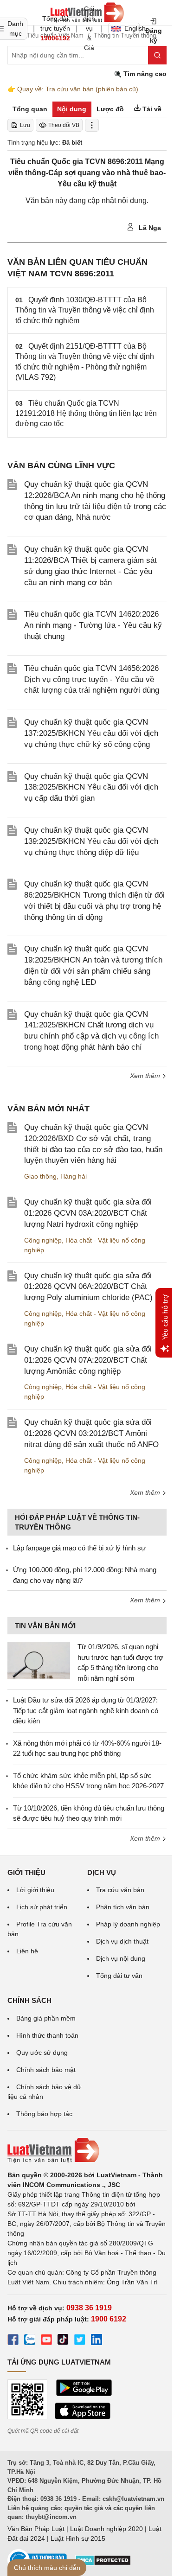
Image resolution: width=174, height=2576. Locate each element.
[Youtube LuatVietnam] (46, 2341)
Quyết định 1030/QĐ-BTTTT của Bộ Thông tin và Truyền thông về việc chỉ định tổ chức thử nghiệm (85, 310)
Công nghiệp (43, 1240)
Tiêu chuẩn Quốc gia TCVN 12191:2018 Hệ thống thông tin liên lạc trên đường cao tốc (86, 414)
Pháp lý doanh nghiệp (128, 1924)
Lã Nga (149, 228)
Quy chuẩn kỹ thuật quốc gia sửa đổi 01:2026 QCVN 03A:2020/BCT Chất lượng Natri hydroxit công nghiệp (88, 1213)
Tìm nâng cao (144, 74)
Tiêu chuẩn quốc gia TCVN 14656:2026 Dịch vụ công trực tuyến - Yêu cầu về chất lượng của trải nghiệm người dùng (92, 679)
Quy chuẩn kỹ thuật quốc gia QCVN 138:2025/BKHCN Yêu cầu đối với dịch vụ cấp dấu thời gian (91, 787)
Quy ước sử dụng (42, 2053)
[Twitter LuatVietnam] (80, 2341)
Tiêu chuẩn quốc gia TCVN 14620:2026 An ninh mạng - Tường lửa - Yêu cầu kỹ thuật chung (93, 625)
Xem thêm (146, 1076)
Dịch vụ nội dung (121, 1958)
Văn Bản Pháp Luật (36, 2529)
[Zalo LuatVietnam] (30, 2341)
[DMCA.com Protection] (103, 2563)
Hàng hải (74, 1176)
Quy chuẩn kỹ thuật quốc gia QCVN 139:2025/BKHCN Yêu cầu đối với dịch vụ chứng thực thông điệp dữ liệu (91, 841)
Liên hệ (27, 1951)
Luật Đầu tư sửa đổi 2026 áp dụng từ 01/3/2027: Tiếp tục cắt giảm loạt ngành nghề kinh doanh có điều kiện (86, 1710)
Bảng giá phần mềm (46, 2018)
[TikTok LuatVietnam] (63, 2341)
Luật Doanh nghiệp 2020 (106, 2529)
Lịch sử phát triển (42, 1907)
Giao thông (40, 1176)
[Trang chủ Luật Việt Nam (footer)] (87, 2150)
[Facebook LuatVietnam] (13, 2341)
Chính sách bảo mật (46, 2070)
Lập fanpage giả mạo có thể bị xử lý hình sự (79, 1548)
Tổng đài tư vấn (119, 1976)
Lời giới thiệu (35, 1890)
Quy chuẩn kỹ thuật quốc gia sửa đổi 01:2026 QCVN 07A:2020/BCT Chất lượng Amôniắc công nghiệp (88, 1360)
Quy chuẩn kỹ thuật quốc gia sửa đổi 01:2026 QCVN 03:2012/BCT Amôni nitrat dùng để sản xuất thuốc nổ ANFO (91, 1433)
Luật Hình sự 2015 (78, 2538)
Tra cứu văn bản (120, 1890)
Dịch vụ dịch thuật (122, 1941)
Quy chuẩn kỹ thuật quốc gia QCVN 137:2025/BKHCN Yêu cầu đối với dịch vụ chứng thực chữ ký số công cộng (91, 733)
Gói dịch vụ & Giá (89, 28)
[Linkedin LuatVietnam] (97, 2341)
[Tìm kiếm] (157, 55)
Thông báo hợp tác (44, 2114)
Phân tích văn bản (123, 1907)
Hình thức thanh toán (47, 2035)
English (132, 28)
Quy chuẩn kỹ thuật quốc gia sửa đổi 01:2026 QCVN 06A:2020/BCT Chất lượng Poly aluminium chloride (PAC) (88, 1287)
